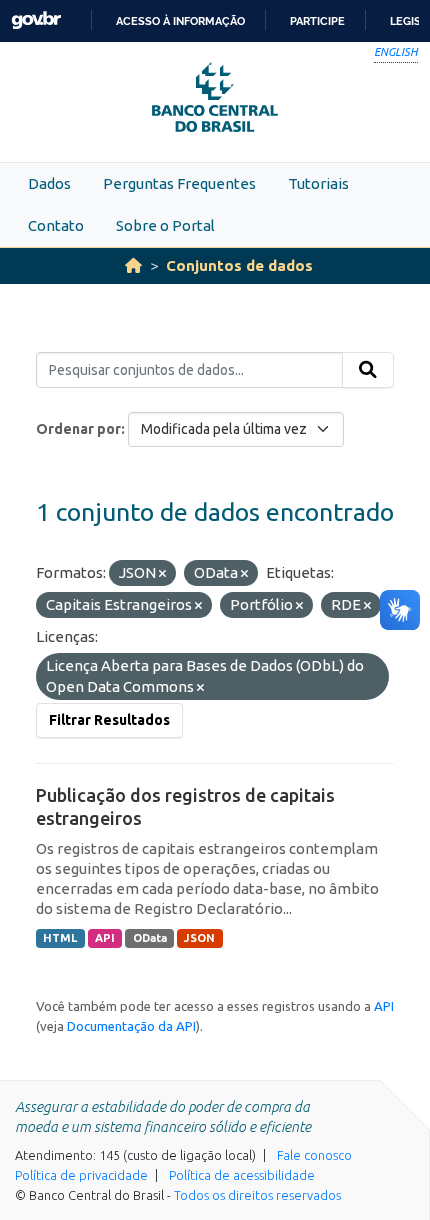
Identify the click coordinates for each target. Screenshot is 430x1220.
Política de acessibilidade (242, 1175)
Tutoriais (318, 183)
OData (150, 938)
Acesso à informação (180, 21)
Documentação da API (131, 1026)
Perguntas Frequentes (179, 183)
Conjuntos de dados (239, 265)
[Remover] (162, 574)
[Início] (133, 265)
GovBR (36, 20)
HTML (60, 938)
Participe (317, 21)
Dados (49, 183)
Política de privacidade (81, 1175)
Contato (56, 225)
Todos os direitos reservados (257, 1195)
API (105, 938)
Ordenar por (78, 429)
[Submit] (368, 370)
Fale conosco (314, 1155)
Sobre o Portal (165, 225)
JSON (199, 938)
